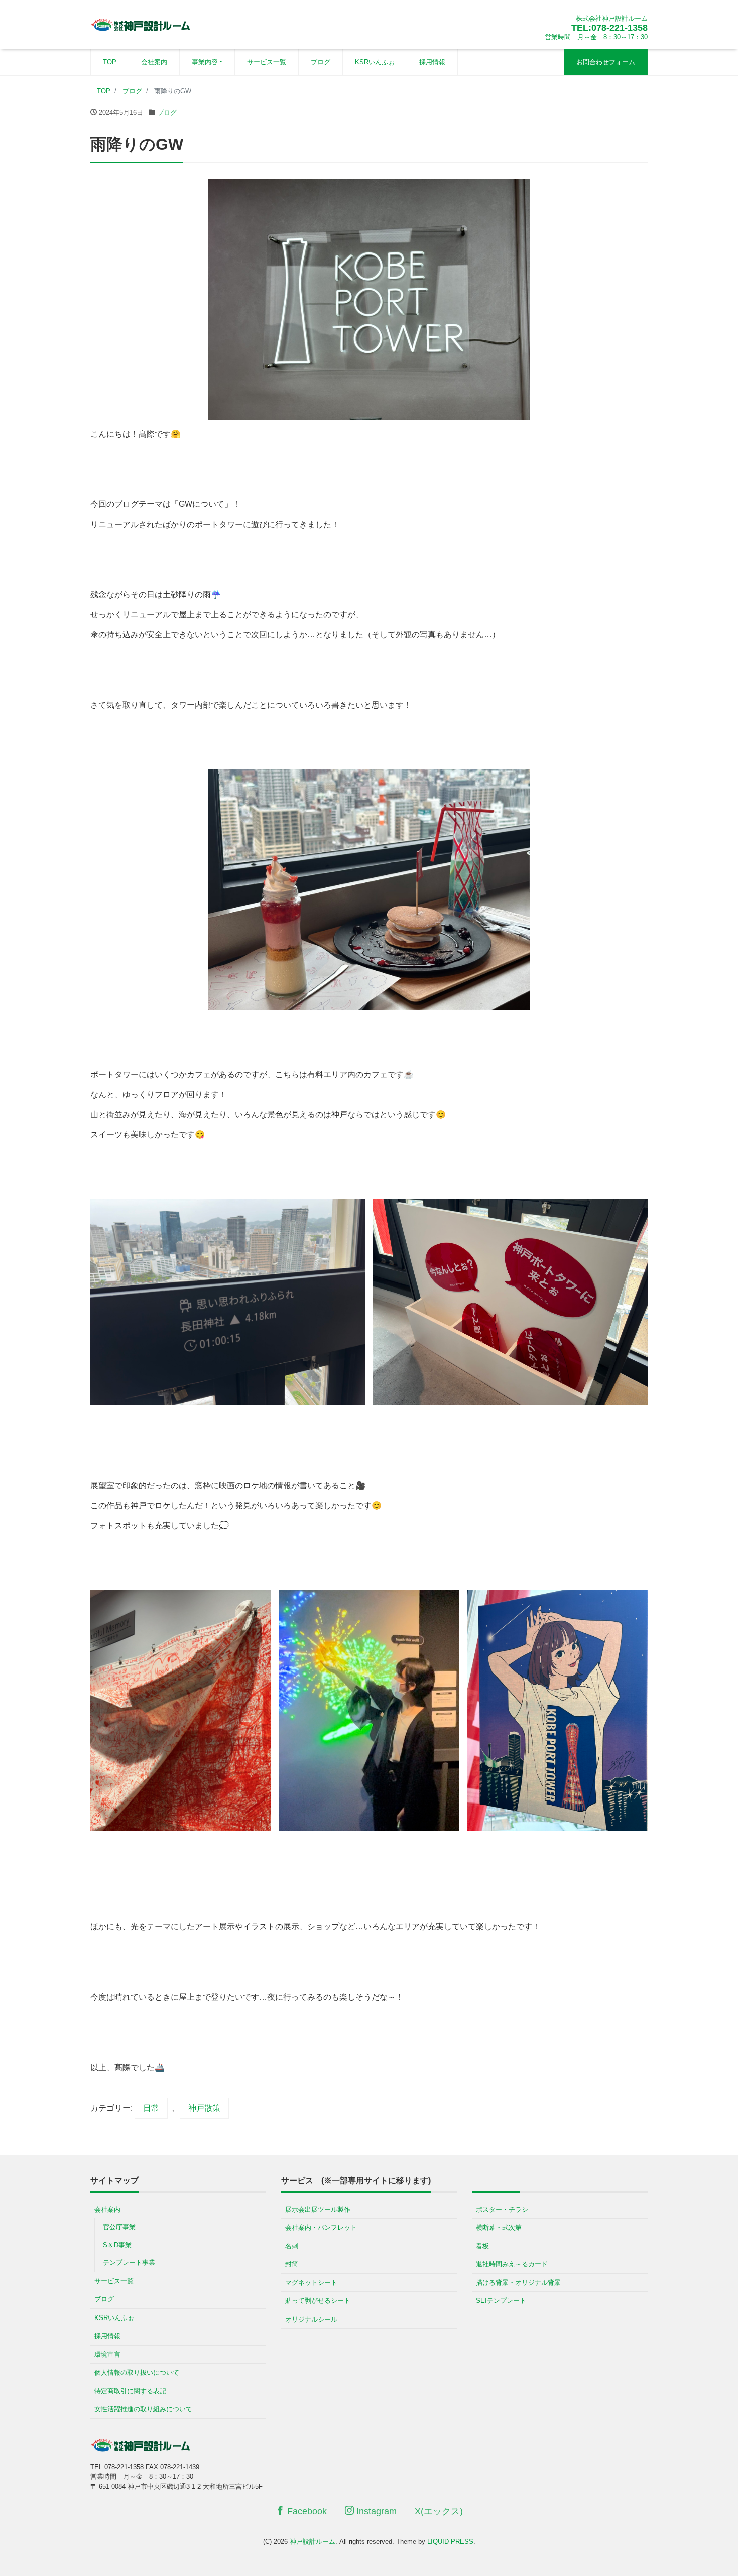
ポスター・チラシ (502, 2209)
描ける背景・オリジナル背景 (518, 2283)
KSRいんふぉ (375, 62)
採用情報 (432, 62)
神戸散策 (204, 2108)
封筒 (292, 2264)
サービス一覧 (267, 62)
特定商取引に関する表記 (130, 2391)
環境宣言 (107, 2354)
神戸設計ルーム (313, 2542)
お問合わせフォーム (606, 62)
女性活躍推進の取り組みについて (143, 2409)
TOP (110, 62)
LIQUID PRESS (450, 2542)
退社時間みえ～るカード (512, 2264)
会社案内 (154, 62)
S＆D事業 (117, 2245)
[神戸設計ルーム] (141, 23)
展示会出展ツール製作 (318, 2209)
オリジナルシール (311, 2319)
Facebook (306, 2511)
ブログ (321, 62)
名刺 (292, 2246)
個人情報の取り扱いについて (137, 2372)
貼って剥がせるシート (318, 2301)
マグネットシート (311, 2283)
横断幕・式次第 (499, 2227)
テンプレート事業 (129, 2263)
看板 (482, 2246)
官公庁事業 (119, 2227)
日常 (151, 2108)
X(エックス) (439, 2511)
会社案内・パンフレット (321, 2227)
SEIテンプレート (501, 2301)
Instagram (375, 2511)
